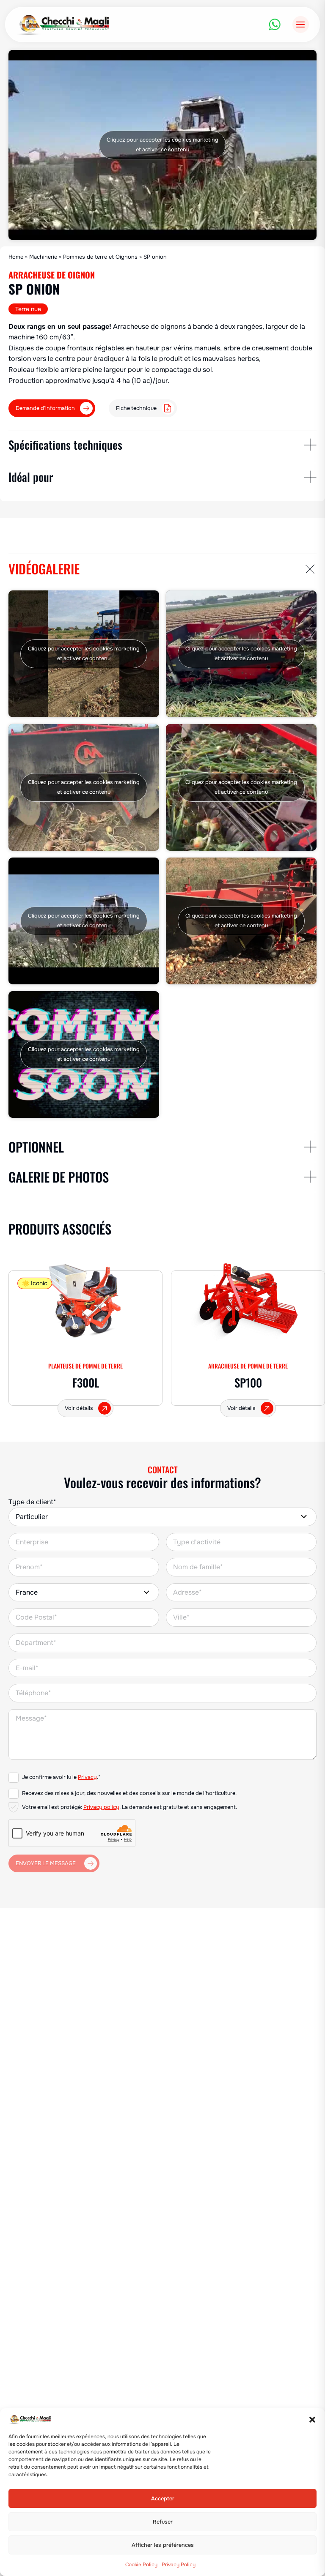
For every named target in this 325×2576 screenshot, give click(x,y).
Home (16, 257)
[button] (312, 2420)
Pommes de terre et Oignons (100, 257)
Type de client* (32, 1502)
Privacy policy (101, 1807)
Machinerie (43, 257)
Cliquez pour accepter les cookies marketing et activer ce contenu (162, 145)
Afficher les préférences (163, 2545)
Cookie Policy (141, 2565)
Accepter (163, 2499)
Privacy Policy (179, 2565)
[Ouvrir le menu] (301, 24)
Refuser (163, 2522)
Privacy (87, 1777)
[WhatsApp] (275, 25)
